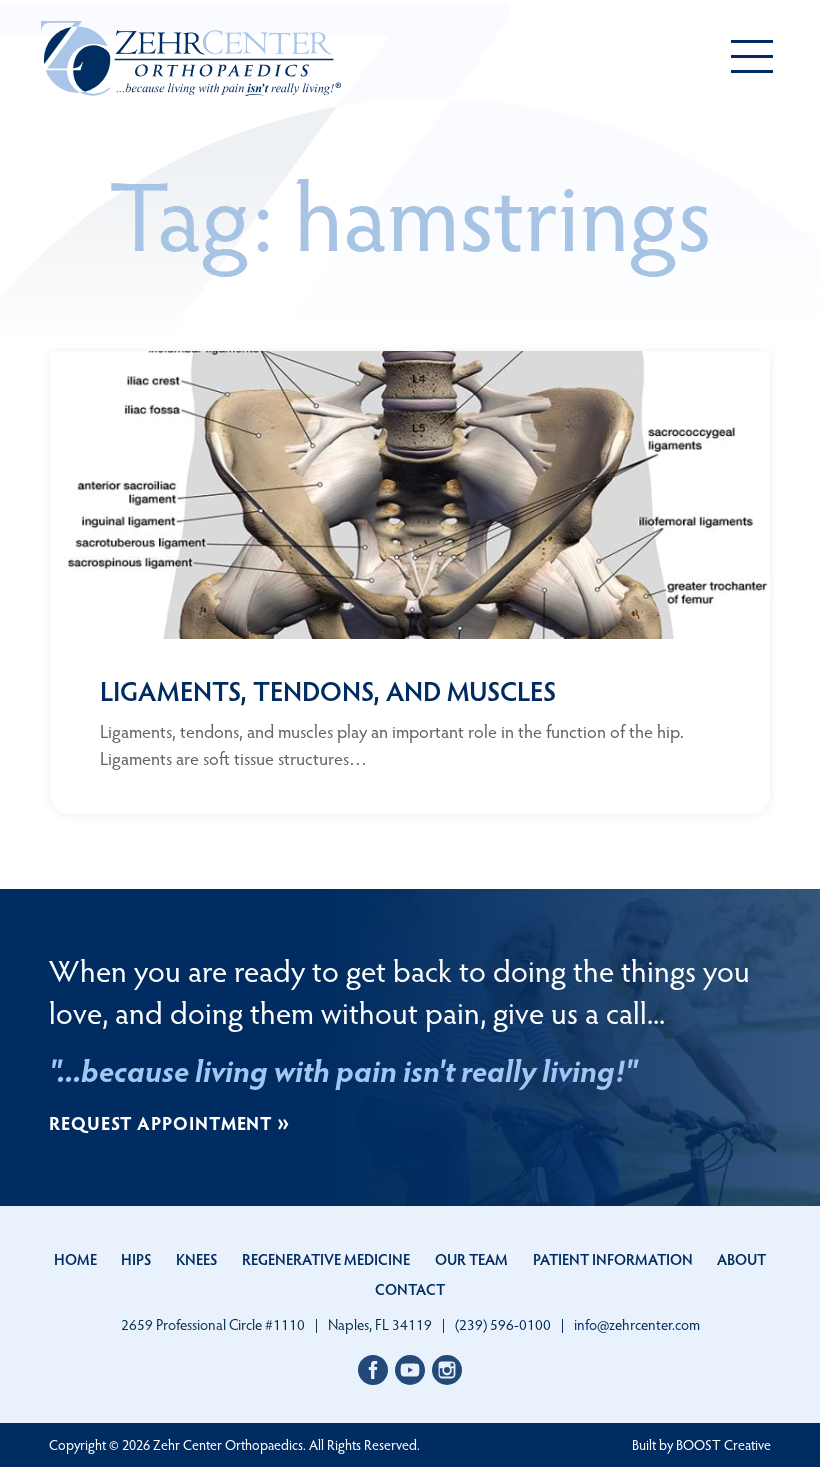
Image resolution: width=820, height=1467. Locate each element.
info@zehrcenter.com (637, 1324)
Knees (196, 1259)
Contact (410, 1289)
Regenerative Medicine (326, 1259)
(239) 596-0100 (503, 1324)
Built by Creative (701, 1444)
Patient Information (613, 1259)
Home (75, 1259)
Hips (136, 1259)
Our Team (471, 1259)
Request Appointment (161, 1122)
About (741, 1259)
